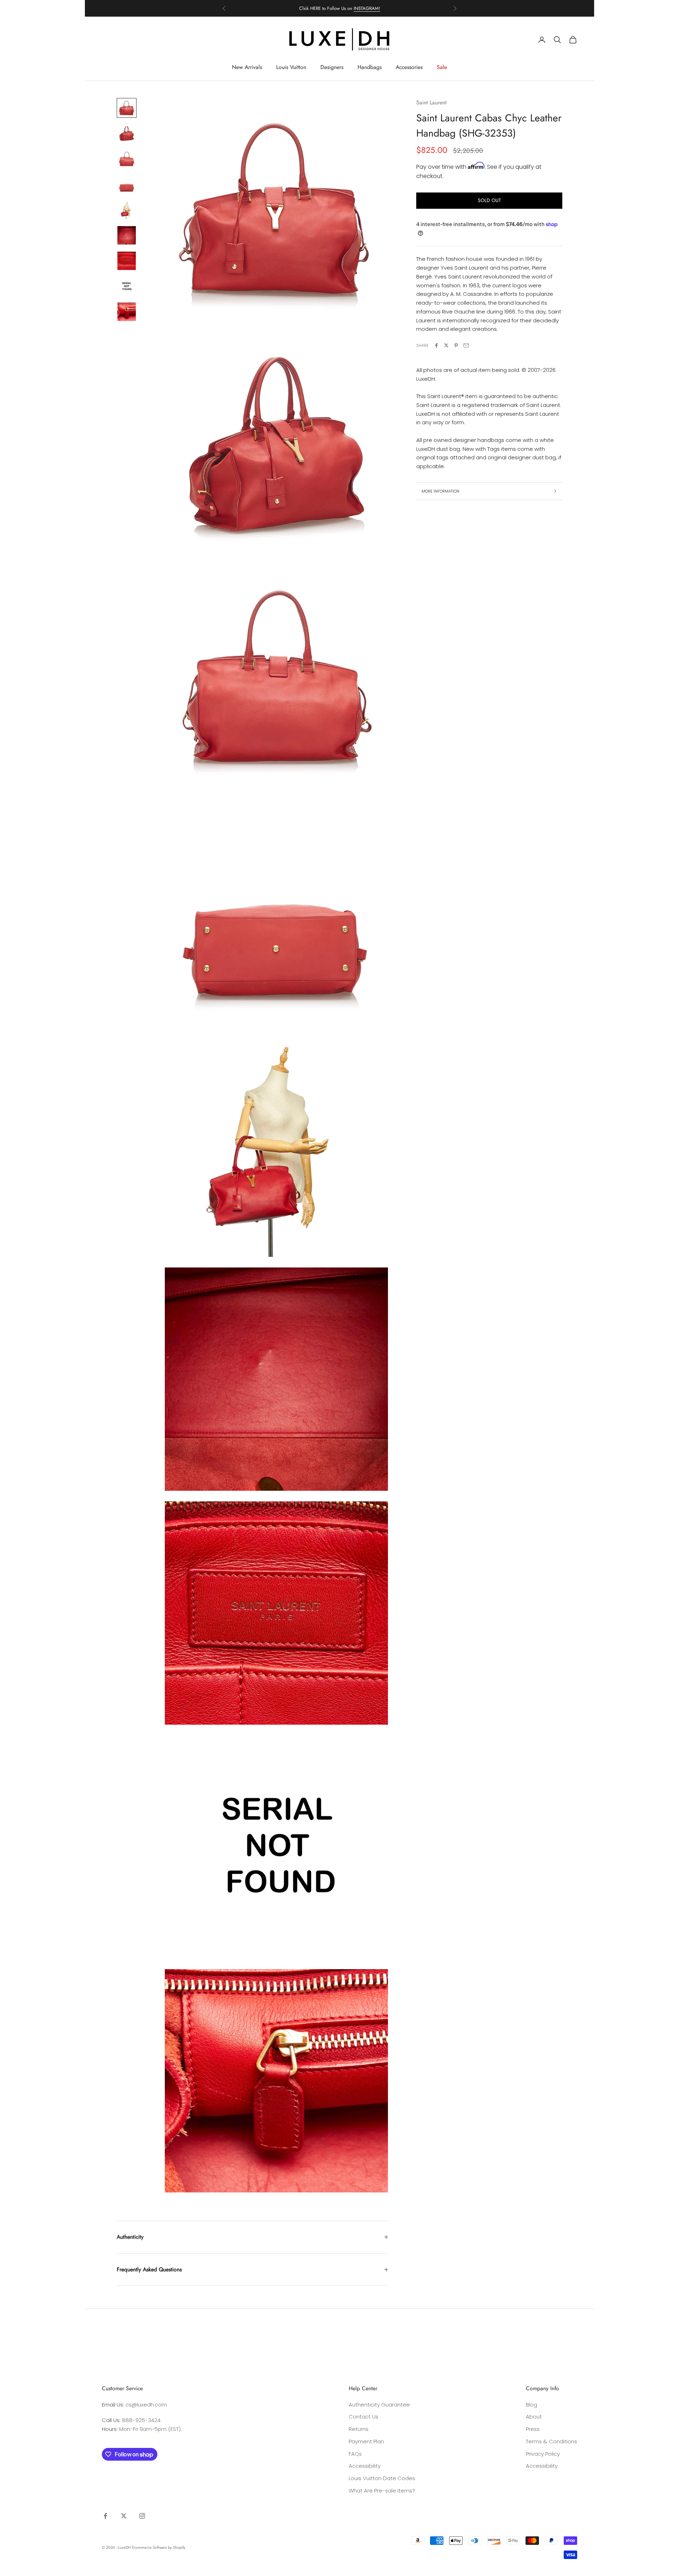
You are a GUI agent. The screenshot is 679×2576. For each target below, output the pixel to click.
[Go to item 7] (127, 261)
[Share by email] (466, 345)
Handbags (370, 67)
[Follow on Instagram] (142, 2516)
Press (533, 2429)
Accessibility (365, 2466)
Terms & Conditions (552, 2441)
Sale (442, 67)
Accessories (409, 67)
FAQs (355, 2454)
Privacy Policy (543, 2454)
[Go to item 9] (127, 312)
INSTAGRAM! (367, 8)
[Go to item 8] (127, 286)
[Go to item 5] (127, 210)
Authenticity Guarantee (379, 2405)
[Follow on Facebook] (105, 2516)
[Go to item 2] (127, 133)
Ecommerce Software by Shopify (159, 2547)
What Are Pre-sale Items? (382, 2491)
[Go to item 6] (127, 235)
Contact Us (364, 2417)
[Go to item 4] (127, 184)
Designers (332, 67)
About (534, 2417)
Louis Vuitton (291, 67)
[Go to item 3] (127, 159)
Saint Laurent (431, 102)
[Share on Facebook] (436, 345)
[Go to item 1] (127, 108)
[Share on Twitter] (446, 345)
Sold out (489, 200)
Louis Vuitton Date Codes (382, 2478)
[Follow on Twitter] (124, 2516)
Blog (532, 2405)
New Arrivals (247, 67)
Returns (359, 2429)
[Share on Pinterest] (456, 345)
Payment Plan (366, 2441)
